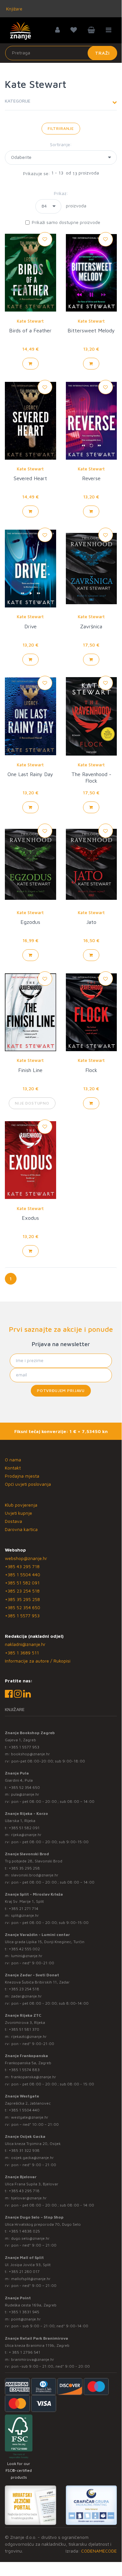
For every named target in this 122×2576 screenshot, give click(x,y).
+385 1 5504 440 (23, 1574)
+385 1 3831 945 (24, 2312)
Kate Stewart (30, 321)
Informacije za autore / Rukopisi (38, 1661)
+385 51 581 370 (24, 2029)
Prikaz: (61, 193)
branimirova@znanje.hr (33, 2359)
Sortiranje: (61, 144)
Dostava (13, 1521)
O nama (13, 1460)
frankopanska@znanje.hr (34, 2077)
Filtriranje (61, 128)
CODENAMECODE (99, 2551)
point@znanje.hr (26, 2319)
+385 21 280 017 (24, 2271)
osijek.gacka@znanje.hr (32, 2158)
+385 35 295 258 (22, 1599)
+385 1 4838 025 (24, 2231)
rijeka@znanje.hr (26, 1835)
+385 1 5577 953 (22, 1615)
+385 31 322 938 (24, 2150)
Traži (102, 53)
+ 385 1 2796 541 (24, 2352)
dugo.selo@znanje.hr (30, 2238)
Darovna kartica (21, 1529)
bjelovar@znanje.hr (29, 2198)
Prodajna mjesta (22, 1476)
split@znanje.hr (25, 1915)
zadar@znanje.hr (26, 1996)
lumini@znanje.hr (27, 1956)
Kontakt (13, 1468)
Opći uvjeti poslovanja (28, 1484)
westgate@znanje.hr (30, 2117)
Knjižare (14, 9)
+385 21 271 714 (24, 1908)
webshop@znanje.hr (26, 1558)
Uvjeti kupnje (18, 1513)
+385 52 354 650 (23, 1607)
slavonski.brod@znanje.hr (35, 1875)
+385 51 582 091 (22, 1583)
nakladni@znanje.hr (25, 1644)
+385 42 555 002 (24, 1949)
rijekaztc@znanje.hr (29, 2036)
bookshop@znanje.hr (30, 1754)
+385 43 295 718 (22, 1566)
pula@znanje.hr (25, 1794)
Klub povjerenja (21, 1505)
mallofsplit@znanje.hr (31, 2279)
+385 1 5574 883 (24, 2070)
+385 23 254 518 (22, 1591)
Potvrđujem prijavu (61, 1391)
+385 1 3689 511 (22, 1653)
